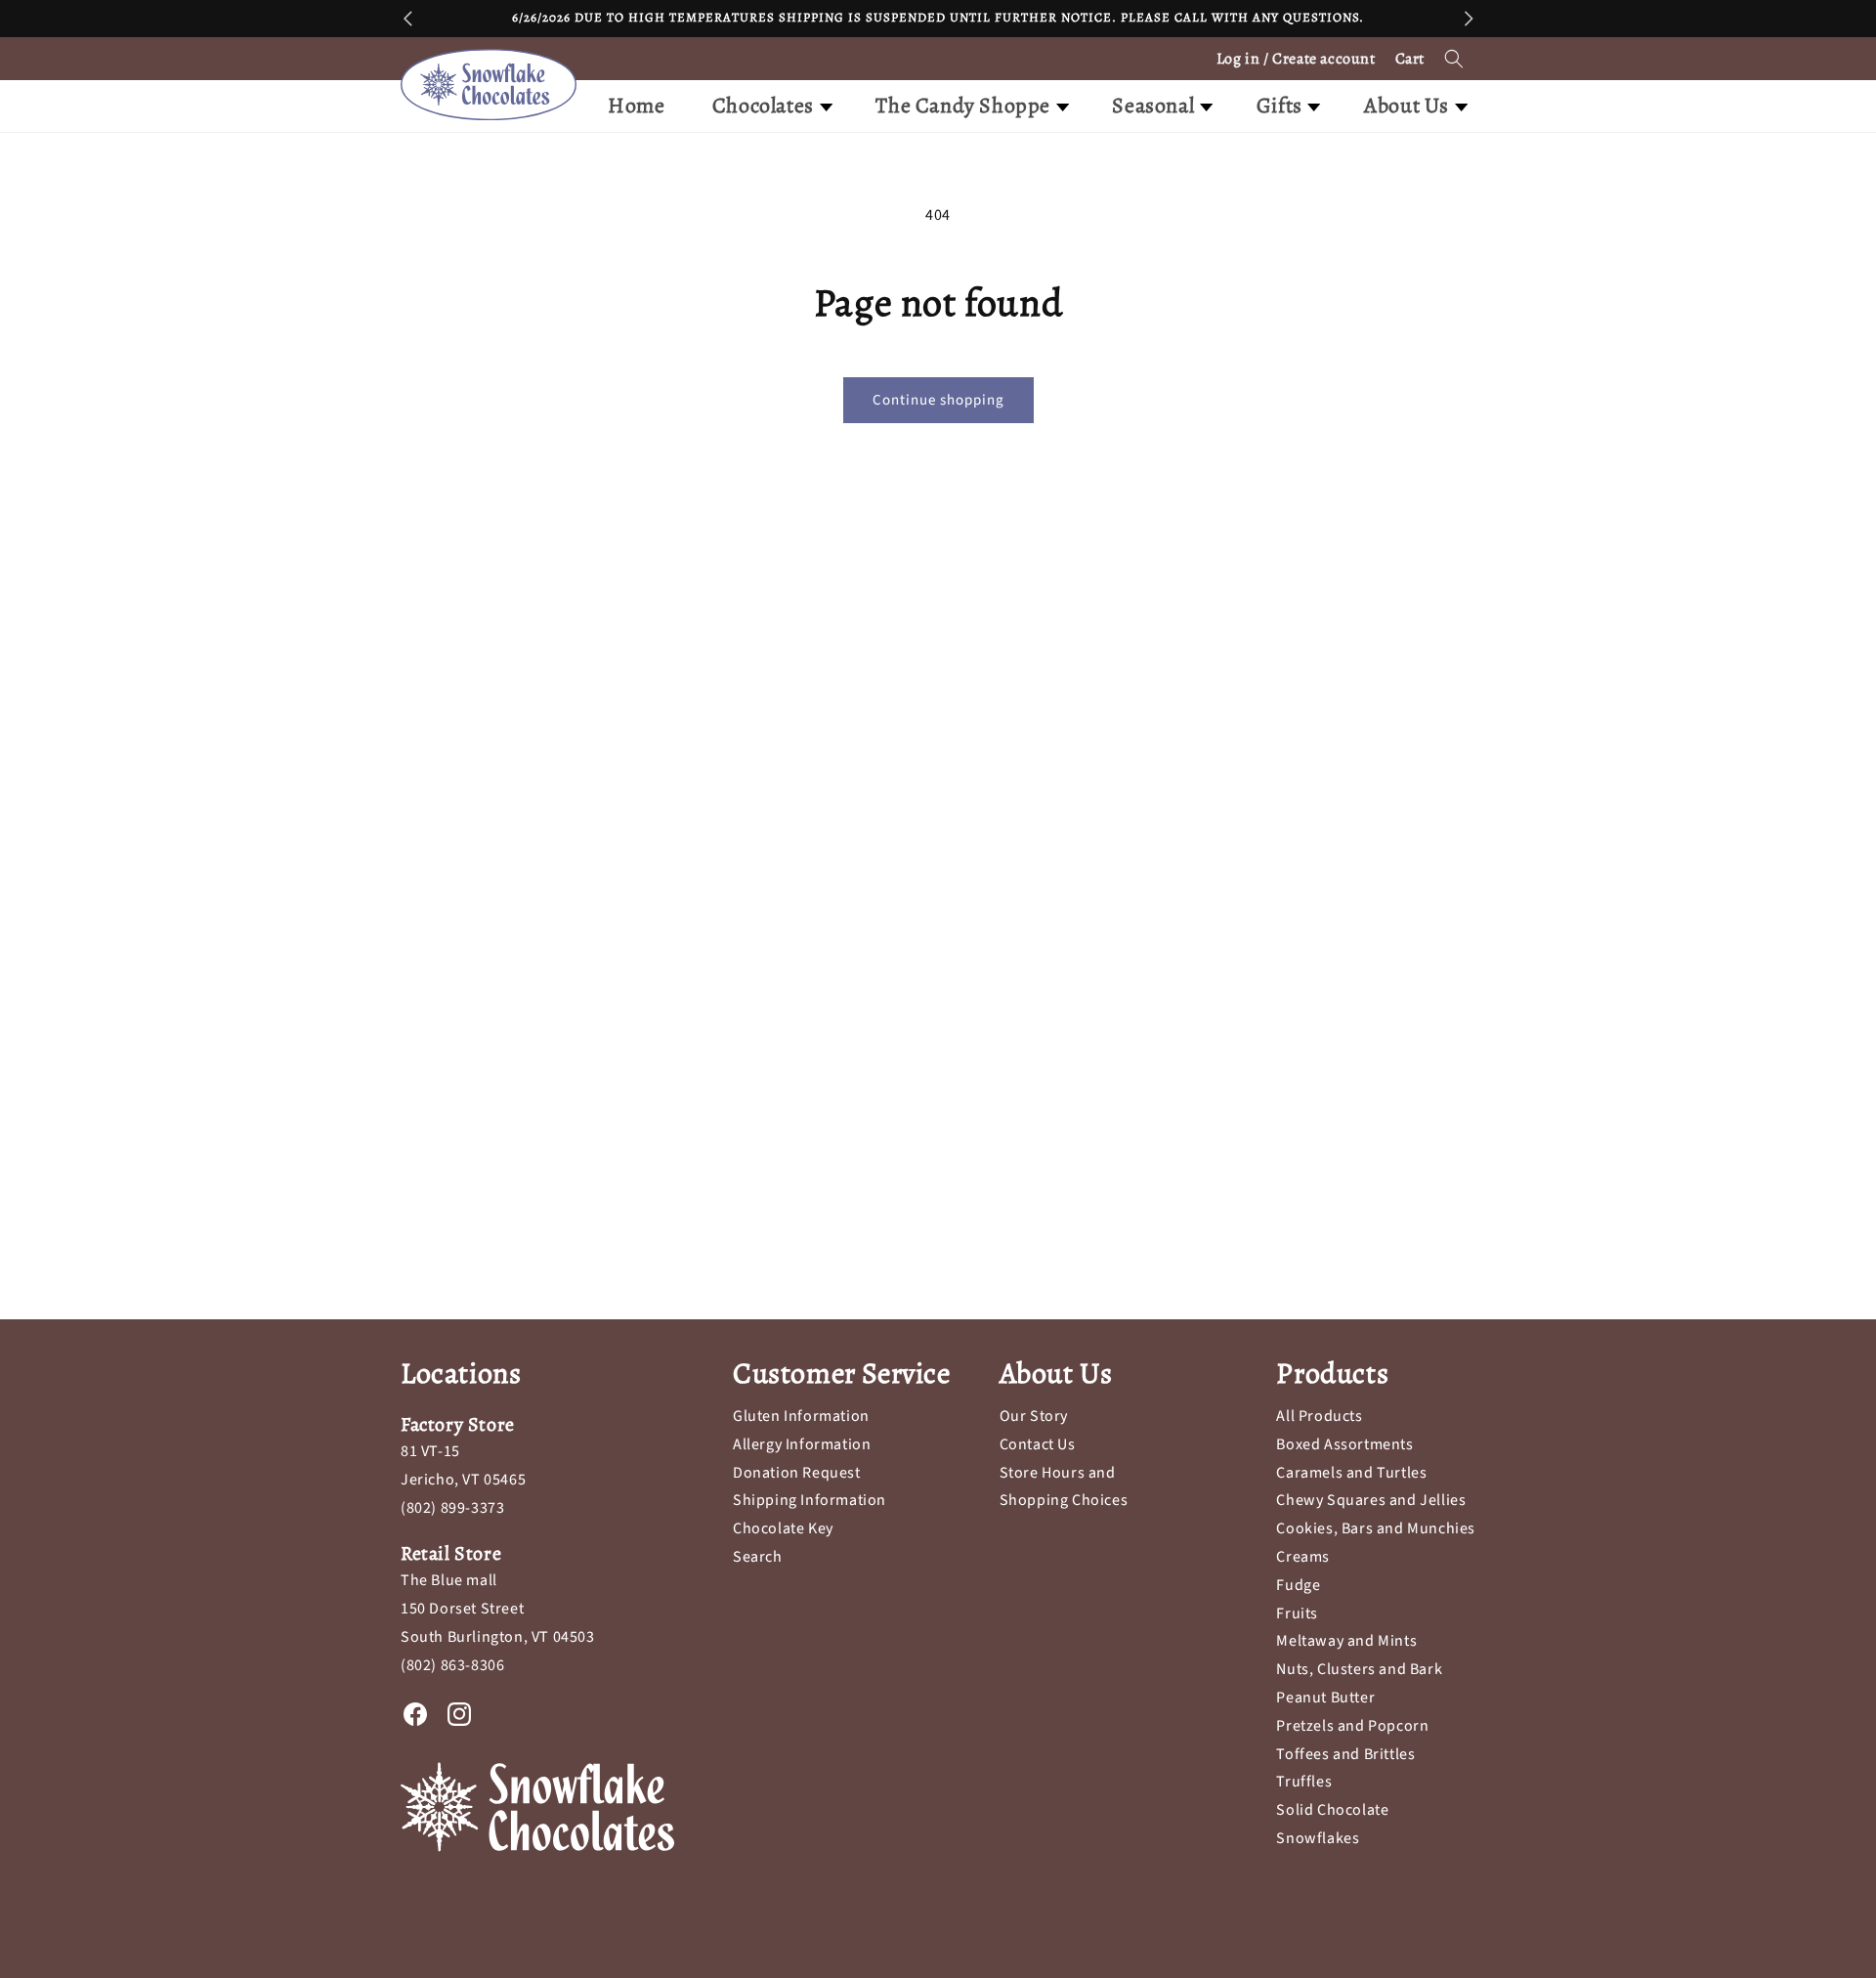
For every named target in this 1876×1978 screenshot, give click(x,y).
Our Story (1034, 1416)
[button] (1454, 59)
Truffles (1304, 1782)
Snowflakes (1318, 1838)
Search (758, 1557)
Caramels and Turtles (1351, 1473)
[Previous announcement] (407, 19)
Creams (1303, 1557)
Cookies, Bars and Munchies (1376, 1528)
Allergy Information (802, 1444)
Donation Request (797, 1473)
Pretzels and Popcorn (1352, 1726)
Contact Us (1038, 1444)
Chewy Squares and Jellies (1371, 1500)
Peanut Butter (1325, 1698)
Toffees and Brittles (1345, 1754)
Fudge (1298, 1585)
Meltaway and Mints (1346, 1641)
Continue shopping (938, 400)
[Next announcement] (1469, 19)
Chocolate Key (783, 1528)
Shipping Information (810, 1500)
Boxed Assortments (1344, 1444)
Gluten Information (801, 1416)
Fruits (1297, 1613)
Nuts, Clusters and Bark (1359, 1669)
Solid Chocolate (1332, 1810)
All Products (1319, 1416)
